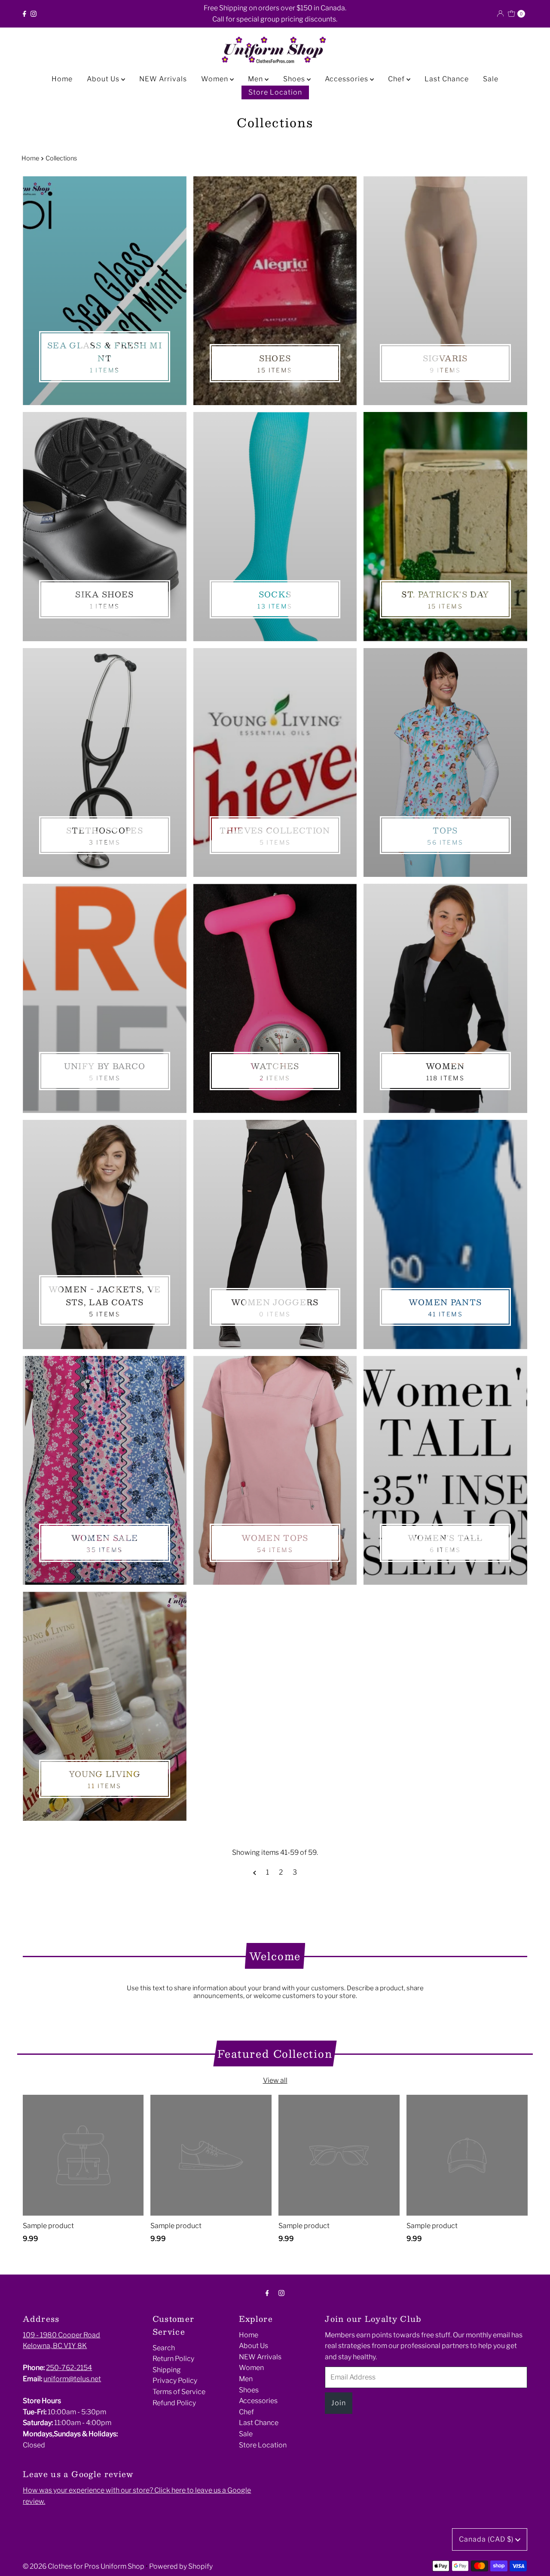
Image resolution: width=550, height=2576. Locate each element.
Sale (491, 79)
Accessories (347, 79)
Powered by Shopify (181, 2566)
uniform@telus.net (72, 2379)
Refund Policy (174, 2403)
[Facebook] (24, 14)
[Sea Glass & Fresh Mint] (104, 291)
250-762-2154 (69, 2368)
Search (164, 2348)
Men (256, 79)
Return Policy (173, 2359)
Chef (397, 79)
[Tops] (445, 763)
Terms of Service (179, 2392)
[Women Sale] (104, 1471)
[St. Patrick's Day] (445, 527)
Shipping (167, 2370)
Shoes (295, 79)
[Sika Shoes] (104, 527)
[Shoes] (275, 291)
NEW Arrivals (163, 79)
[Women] (445, 998)
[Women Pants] (445, 1234)
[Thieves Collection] (275, 763)
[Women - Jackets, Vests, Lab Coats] (104, 1234)
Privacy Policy (175, 2381)
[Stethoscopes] (104, 763)
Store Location (275, 92)
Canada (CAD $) (487, 2539)
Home (62, 79)
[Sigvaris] (445, 291)
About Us (104, 79)
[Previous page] (255, 1872)
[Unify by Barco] (104, 998)
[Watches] (275, 998)
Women (215, 79)
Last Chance (447, 79)
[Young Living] (104, 1706)
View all (275, 2080)
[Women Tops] (275, 1471)
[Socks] (275, 527)
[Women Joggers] (275, 1234)
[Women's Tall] (445, 1471)
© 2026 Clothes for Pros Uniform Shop (84, 2566)
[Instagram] (34, 14)
